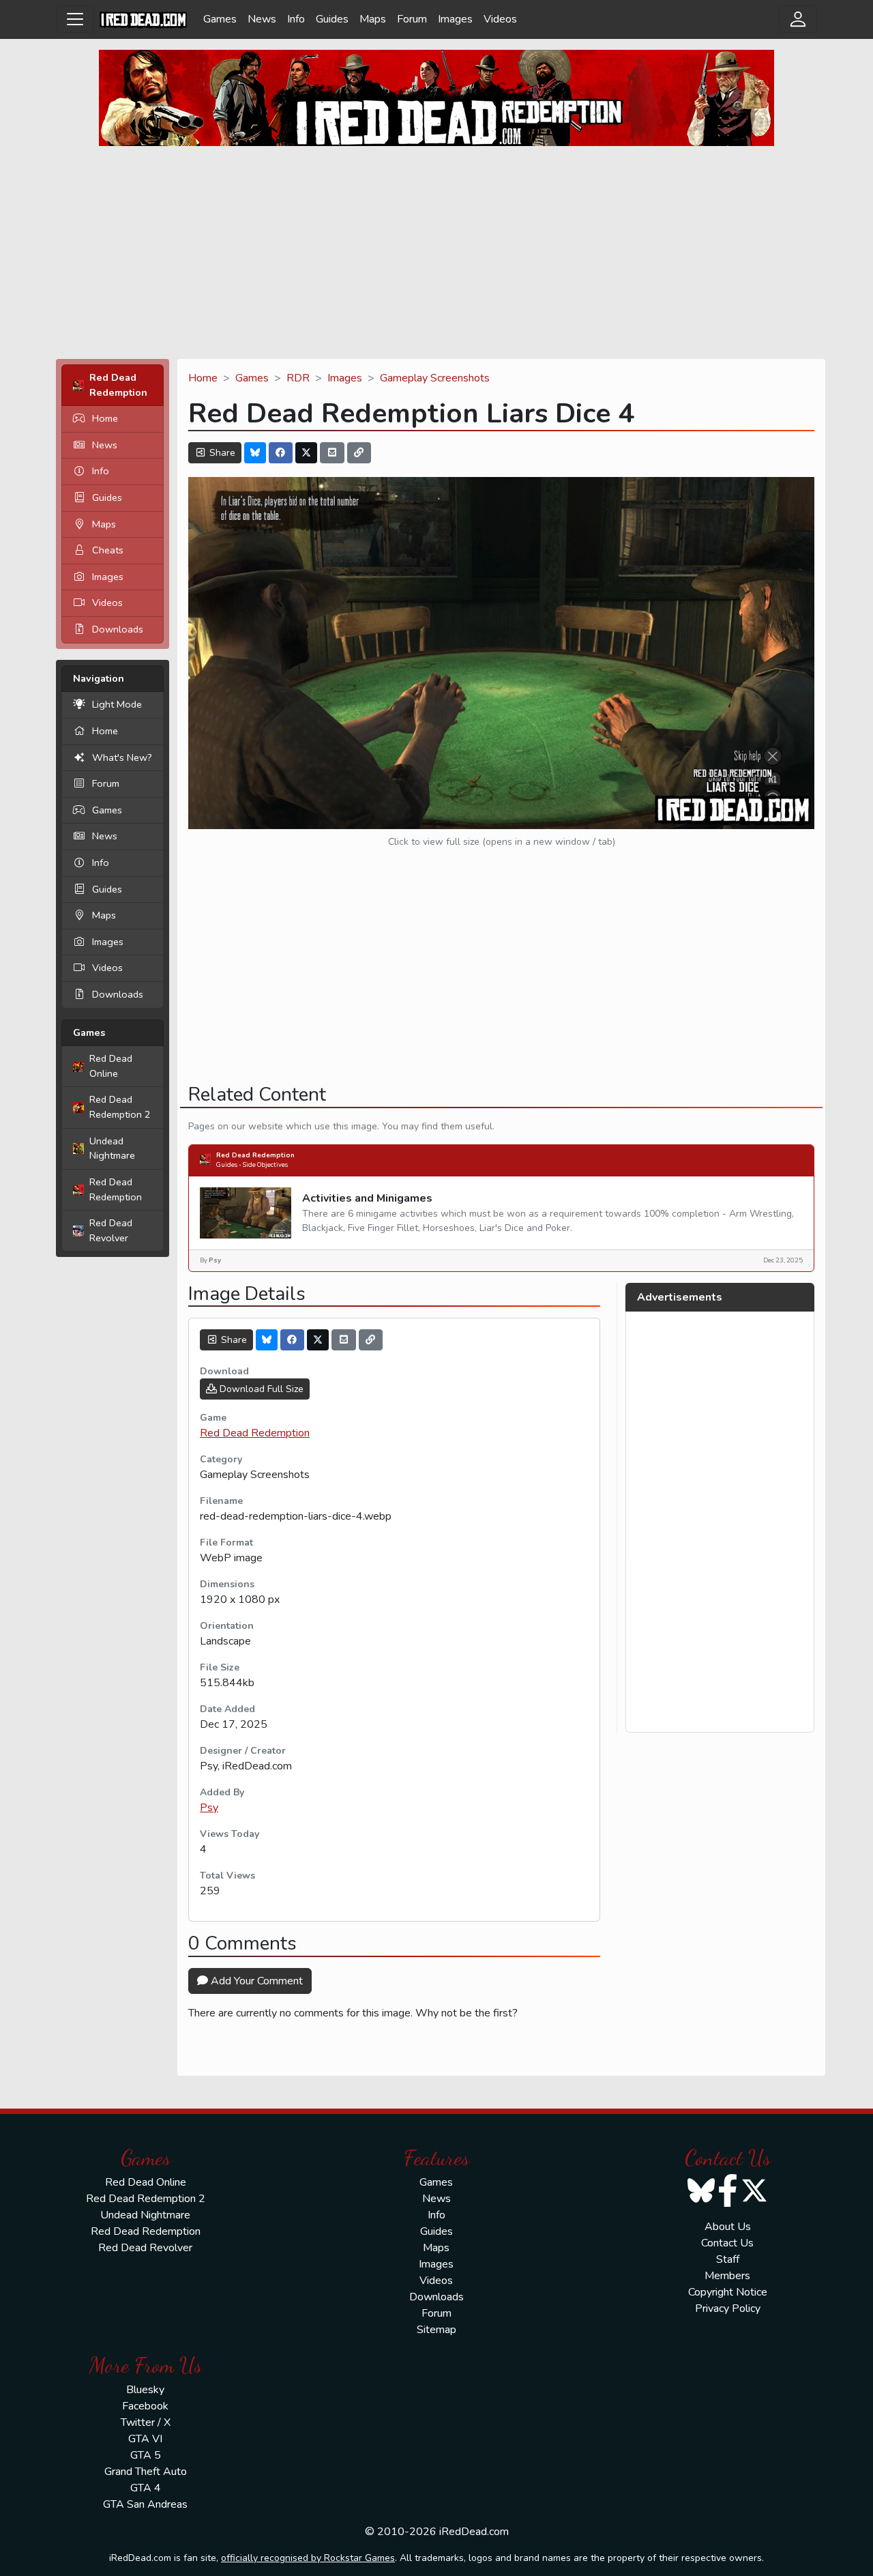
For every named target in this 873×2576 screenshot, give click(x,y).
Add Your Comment (255, 1981)
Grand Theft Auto (146, 2472)
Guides (332, 19)
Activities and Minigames (367, 1198)
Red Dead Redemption (116, 1189)
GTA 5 (146, 2455)
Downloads (118, 629)
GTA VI (145, 2439)
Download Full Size (260, 1389)
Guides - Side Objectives (252, 1164)
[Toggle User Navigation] (798, 19)
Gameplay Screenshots (435, 378)
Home (105, 418)
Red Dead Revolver (111, 1230)
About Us (728, 2227)
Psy (209, 1808)
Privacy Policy (728, 2309)
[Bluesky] (255, 453)
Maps (373, 19)
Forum (412, 19)
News (262, 19)
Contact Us (727, 2243)
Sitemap (436, 2330)
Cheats (108, 550)
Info (296, 19)
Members (727, 2276)
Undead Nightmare (112, 1148)
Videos (500, 19)
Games (220, 19)
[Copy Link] (359, 453)
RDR (298, 378)
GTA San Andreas (145, 2504)
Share (221, 453)
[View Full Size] (501, 652)
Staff (728, 2259)
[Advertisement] (436, 252)
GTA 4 (146, 2488)
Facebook (145, 2406)
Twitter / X (146, 2422)
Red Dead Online (111, 1066)
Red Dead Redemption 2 (120, 1107)
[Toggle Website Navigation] (75, 19)
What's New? (122, 757)
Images (455, 19)
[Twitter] (306, 453)
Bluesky (145, 2390)
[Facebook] (281, 453)
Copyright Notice (728, 2292)
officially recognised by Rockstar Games (308, 2558)
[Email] (332, 453)
